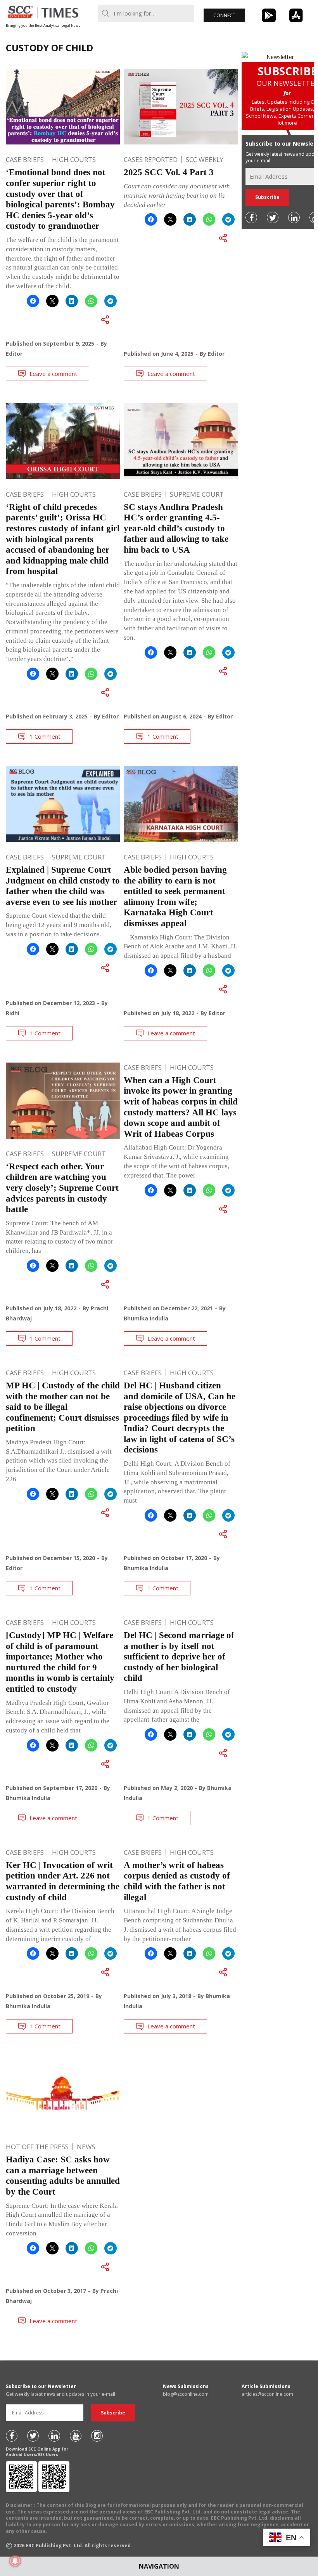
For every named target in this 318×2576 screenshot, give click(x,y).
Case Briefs (25, 159)
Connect (224, 15)
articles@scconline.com (267, 2394)
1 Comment (45, 736)
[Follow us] (251, 217)
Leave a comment (53, 374)
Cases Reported (151, 159)
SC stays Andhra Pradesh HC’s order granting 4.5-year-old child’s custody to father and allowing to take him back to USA (176, 528)
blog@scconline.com (186, 2394)
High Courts (74, 159)
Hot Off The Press (37, 2147)
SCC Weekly (205, 159)
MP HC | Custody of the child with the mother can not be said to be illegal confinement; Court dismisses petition (63, 1407)
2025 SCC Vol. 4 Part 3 (169, 172)
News (86, 2147)
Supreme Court (197, 494)
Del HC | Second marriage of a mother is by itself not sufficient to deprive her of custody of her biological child (179, 1657)
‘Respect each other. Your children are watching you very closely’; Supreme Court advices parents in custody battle (62, 1188)
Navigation (159, 2566)
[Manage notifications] (15, 2561)
